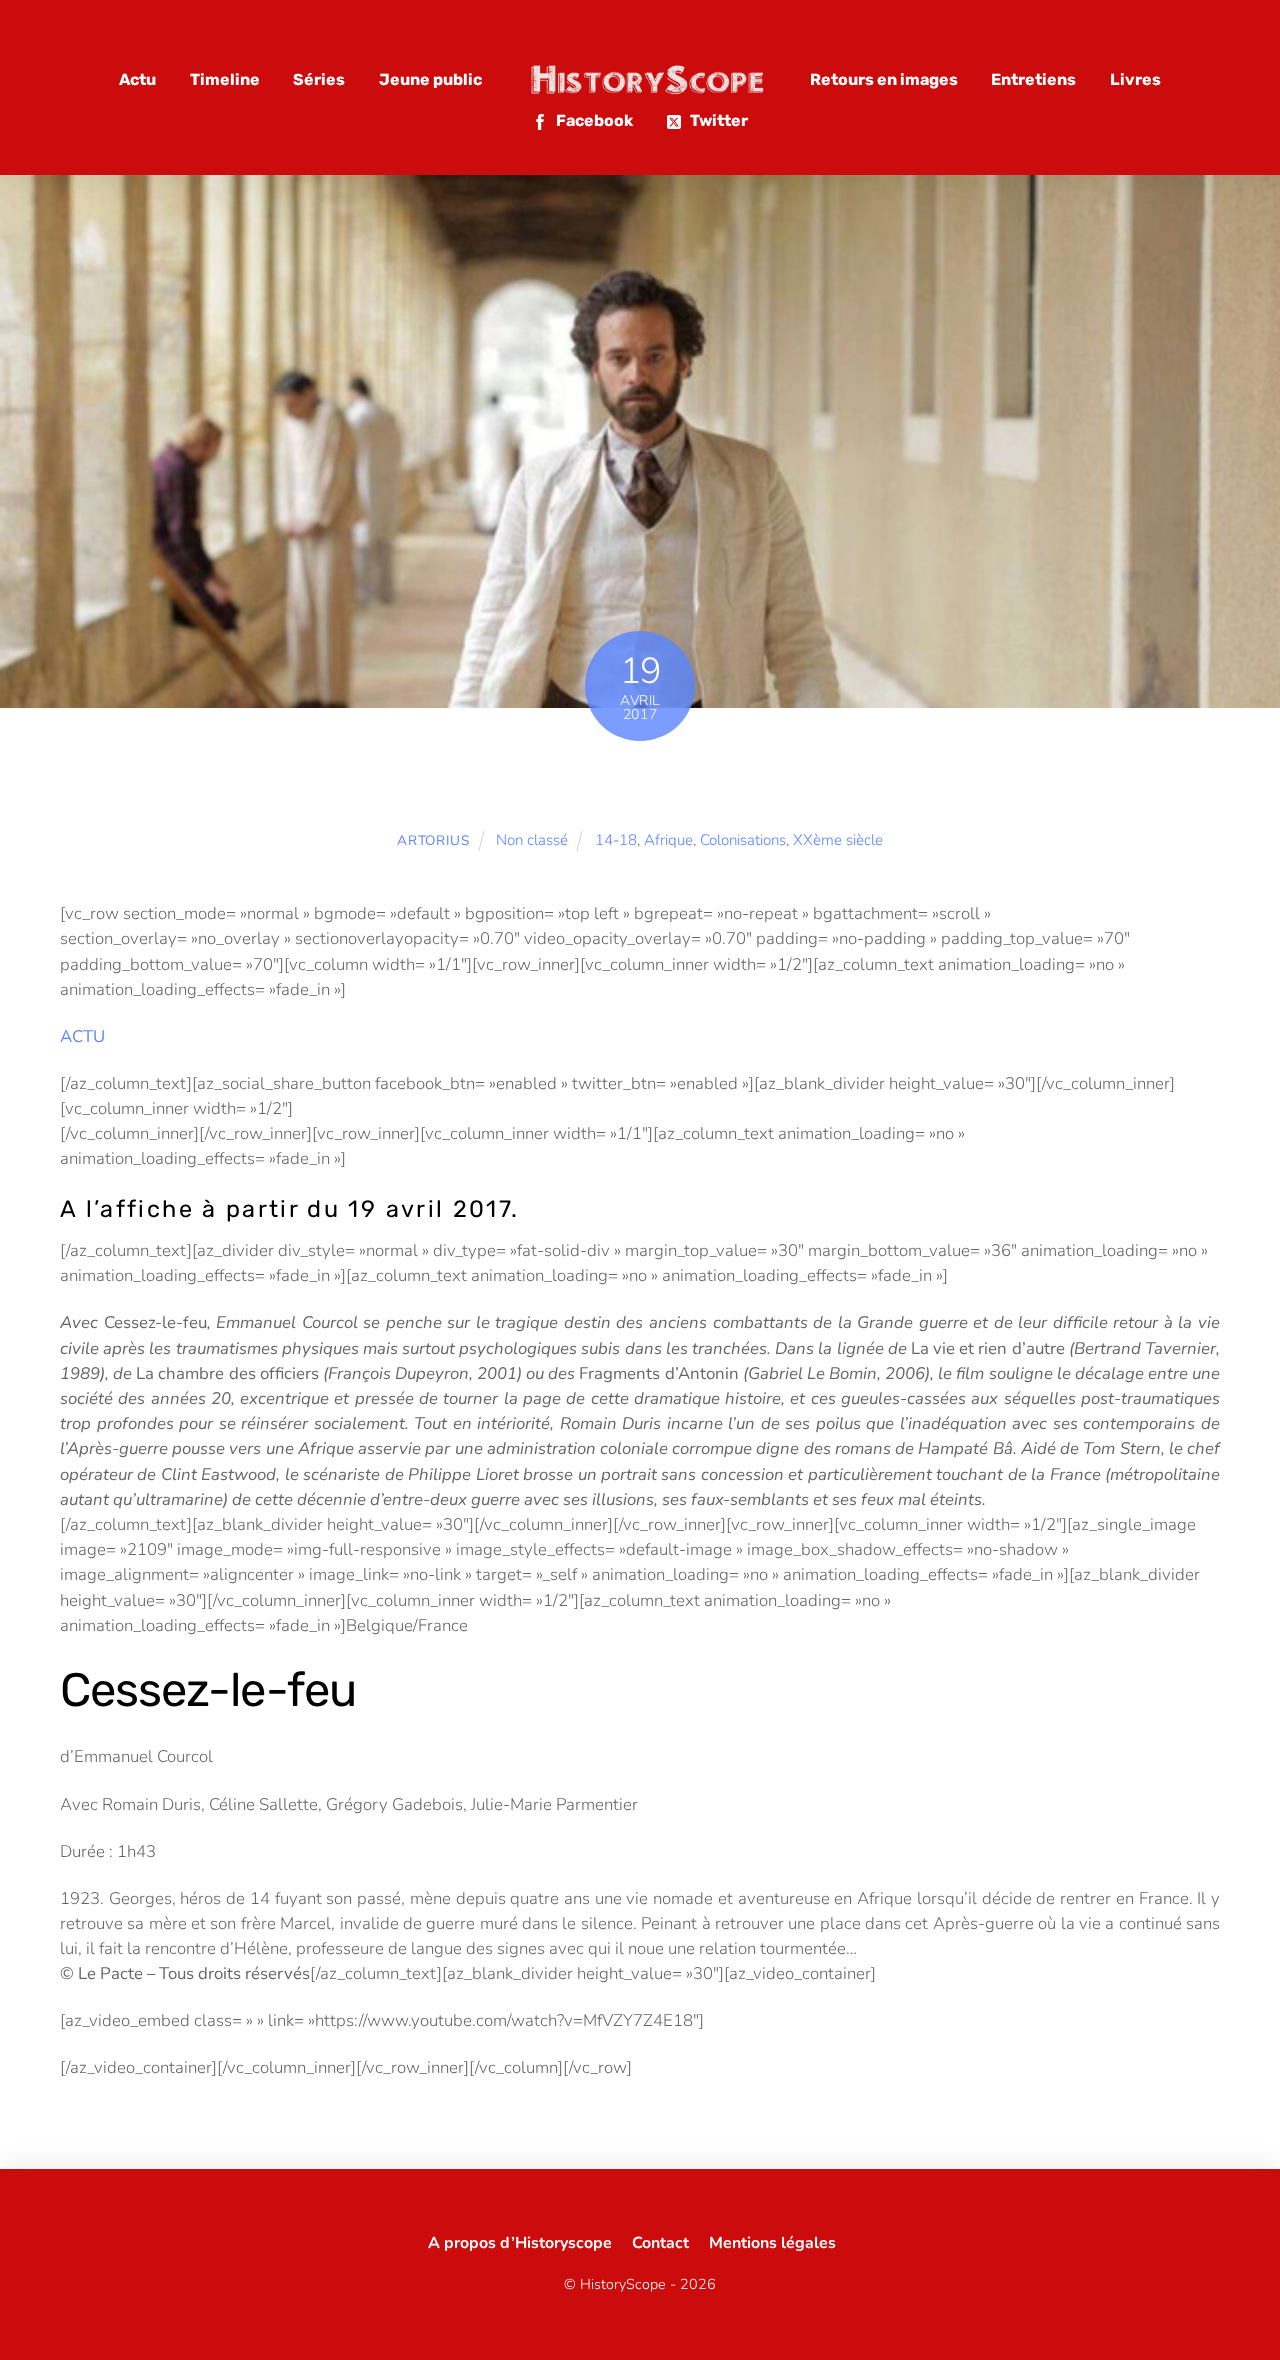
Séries (319, 79)
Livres (1135, 79)
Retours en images (884, 79)
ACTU (82, 1036)
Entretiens (1033, 79)
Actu (137, 79)
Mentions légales (772, 2243)
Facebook (593, 120)
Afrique (668, 840)
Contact (660, 2243)
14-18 (616, 840)
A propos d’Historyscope (520, 2243)
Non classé (532, 840)
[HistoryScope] (646, 79)
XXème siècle (838, 840)
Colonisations (743, 840)
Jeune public (430, 79)
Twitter (717, 120)
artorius (433, 840)
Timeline (225, 79)
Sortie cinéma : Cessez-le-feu (640, 783)
